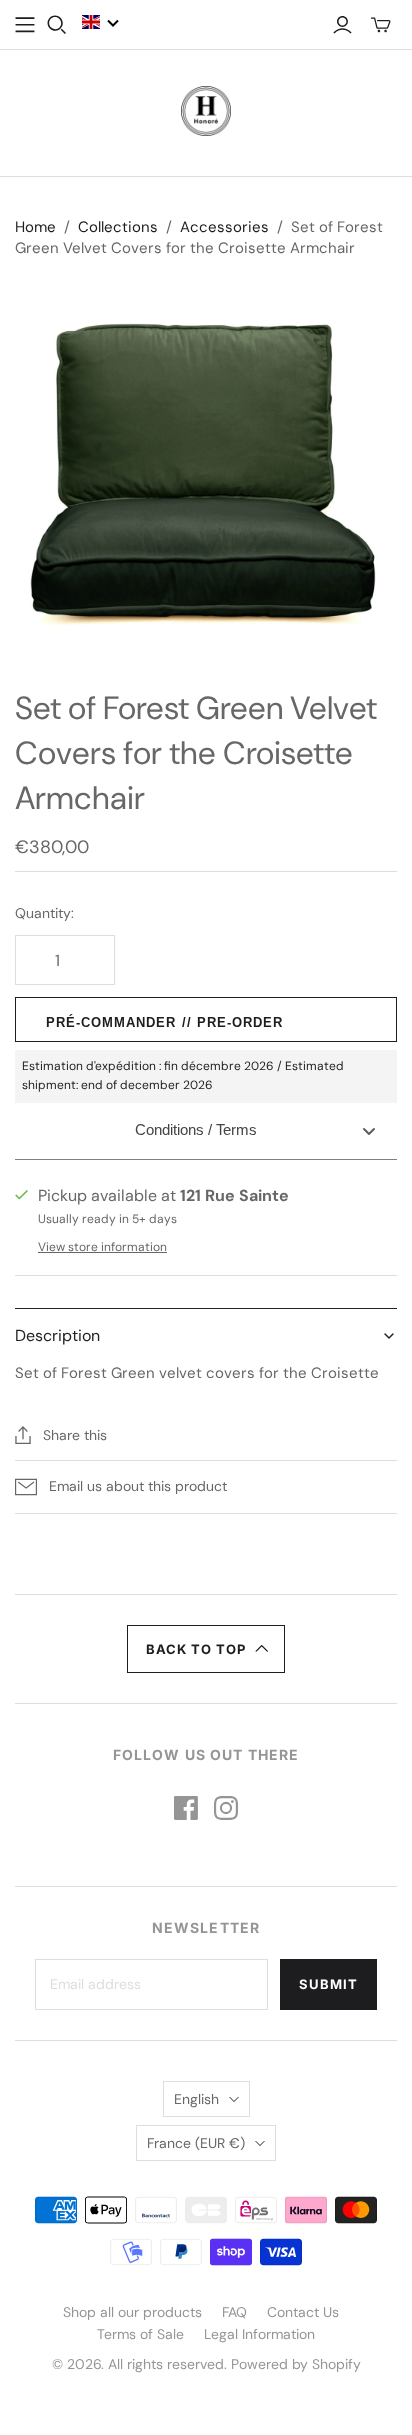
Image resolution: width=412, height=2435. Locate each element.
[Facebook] (186, 1808)
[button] (101, 22)
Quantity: (44, 913)
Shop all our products (132, 2312)
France (196, 2143)
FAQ (234, 2312)
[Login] (342, 25)
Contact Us (303, 2312)
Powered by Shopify (296, 2364)
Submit (328, 1984)
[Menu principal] (25, 25)
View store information (102, 1247)
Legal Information (259, 2334)
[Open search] (57, 25)
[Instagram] (226, 1808)
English (196, 2099)
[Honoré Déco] (206, 109)
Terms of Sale (140, 2334)
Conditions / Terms (196, 1129)
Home (35, 227)
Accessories (224, 227)
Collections (118, 227)
